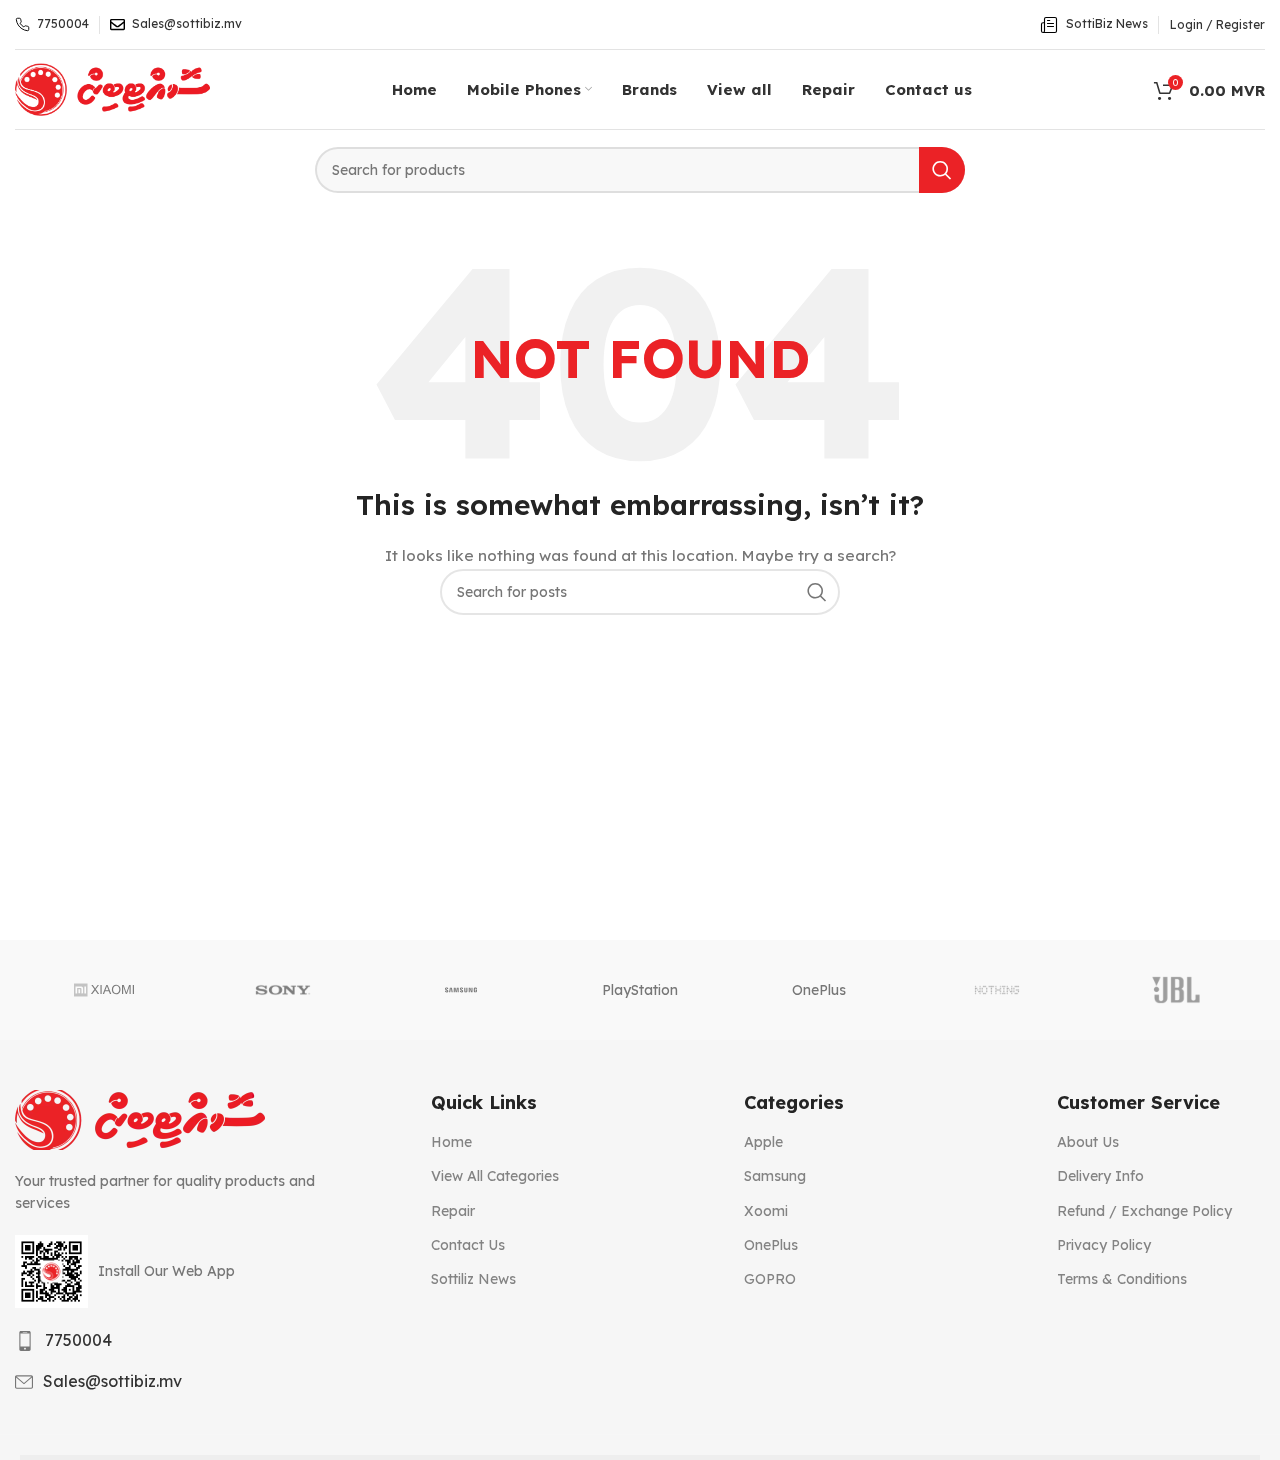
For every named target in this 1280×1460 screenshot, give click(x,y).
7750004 (78, 1340)
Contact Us (468, 1245)
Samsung (775, 1176)
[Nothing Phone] (997, 990)
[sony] (283, 990)
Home (451, 1142)
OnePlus (819, 990)
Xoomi (766, 1211)
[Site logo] (112, 88)
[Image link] (140, 1119)
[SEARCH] (942, 170)
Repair (453, 1211)
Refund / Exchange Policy (1144, 1211)
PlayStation (640, 990)
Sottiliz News (473, 1279)
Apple (763, 1142)
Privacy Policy (1104, 1245)
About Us (1088, 1142)
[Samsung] (461, 990)
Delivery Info (1100, 1176)
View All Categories (495, 1176)
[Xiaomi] (104, 990)
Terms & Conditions (1122, 1279)
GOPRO (770, 1279)
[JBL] (1175, 990)
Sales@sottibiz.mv (112, 1381)
